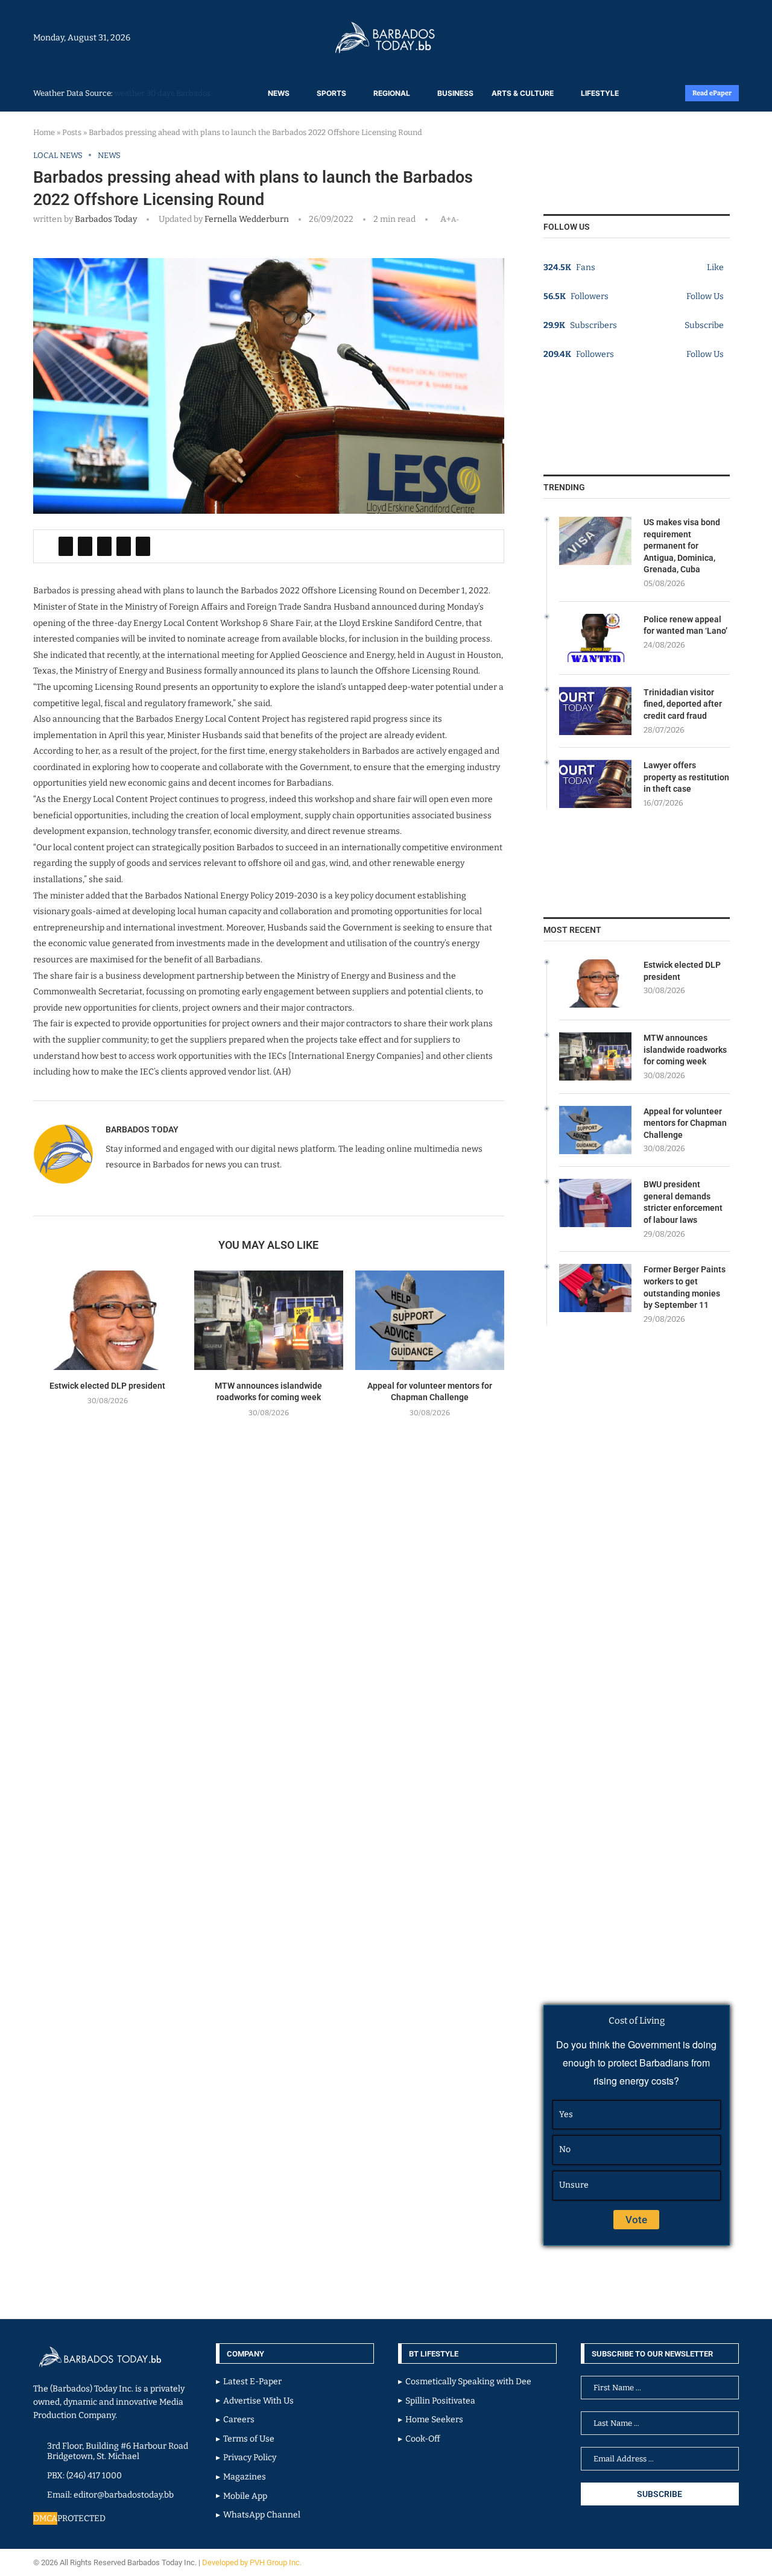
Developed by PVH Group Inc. (253, 2562)
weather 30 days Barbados (163, 93)
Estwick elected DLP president (107, 1386)
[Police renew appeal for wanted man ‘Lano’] (595, 638)
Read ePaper (712, 93)
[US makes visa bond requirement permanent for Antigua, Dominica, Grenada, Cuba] (595, 541)
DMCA (45, 2518)
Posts (72, 132)
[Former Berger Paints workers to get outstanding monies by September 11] (595, 1288)
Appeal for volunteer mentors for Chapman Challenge (685, 1123)
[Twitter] (713, 37)
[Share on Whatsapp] (124, 546)
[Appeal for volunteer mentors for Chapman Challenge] (430, 1320)
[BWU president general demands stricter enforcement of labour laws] (595, 1203)
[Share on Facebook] (66, 546)
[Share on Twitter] (85, 546)
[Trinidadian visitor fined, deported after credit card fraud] (595, 711)
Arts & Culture (523, 93)
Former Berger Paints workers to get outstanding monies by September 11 (685, 1287)
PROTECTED (81, 2518)
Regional (392, 93)
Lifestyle (600, 93)
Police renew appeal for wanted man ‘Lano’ (685, 625)
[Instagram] (701, 37)
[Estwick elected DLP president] (108, 1320)
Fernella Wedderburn (246, 219)
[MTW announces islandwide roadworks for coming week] (269, 1320)
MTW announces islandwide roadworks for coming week (685, 1050)
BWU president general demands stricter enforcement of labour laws (683, 1202)
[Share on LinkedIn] (104, 546)
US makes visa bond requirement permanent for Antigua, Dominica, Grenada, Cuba (682, 546)
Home (44, 132)
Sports (331, 93)
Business (455, 93)
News (279, 93)
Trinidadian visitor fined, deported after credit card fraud (683, 704)
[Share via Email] (143, 546)
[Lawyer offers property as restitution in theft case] (595, 784)
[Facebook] (707, 37)
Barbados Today (106, 219)
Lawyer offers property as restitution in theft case (686, 777)
